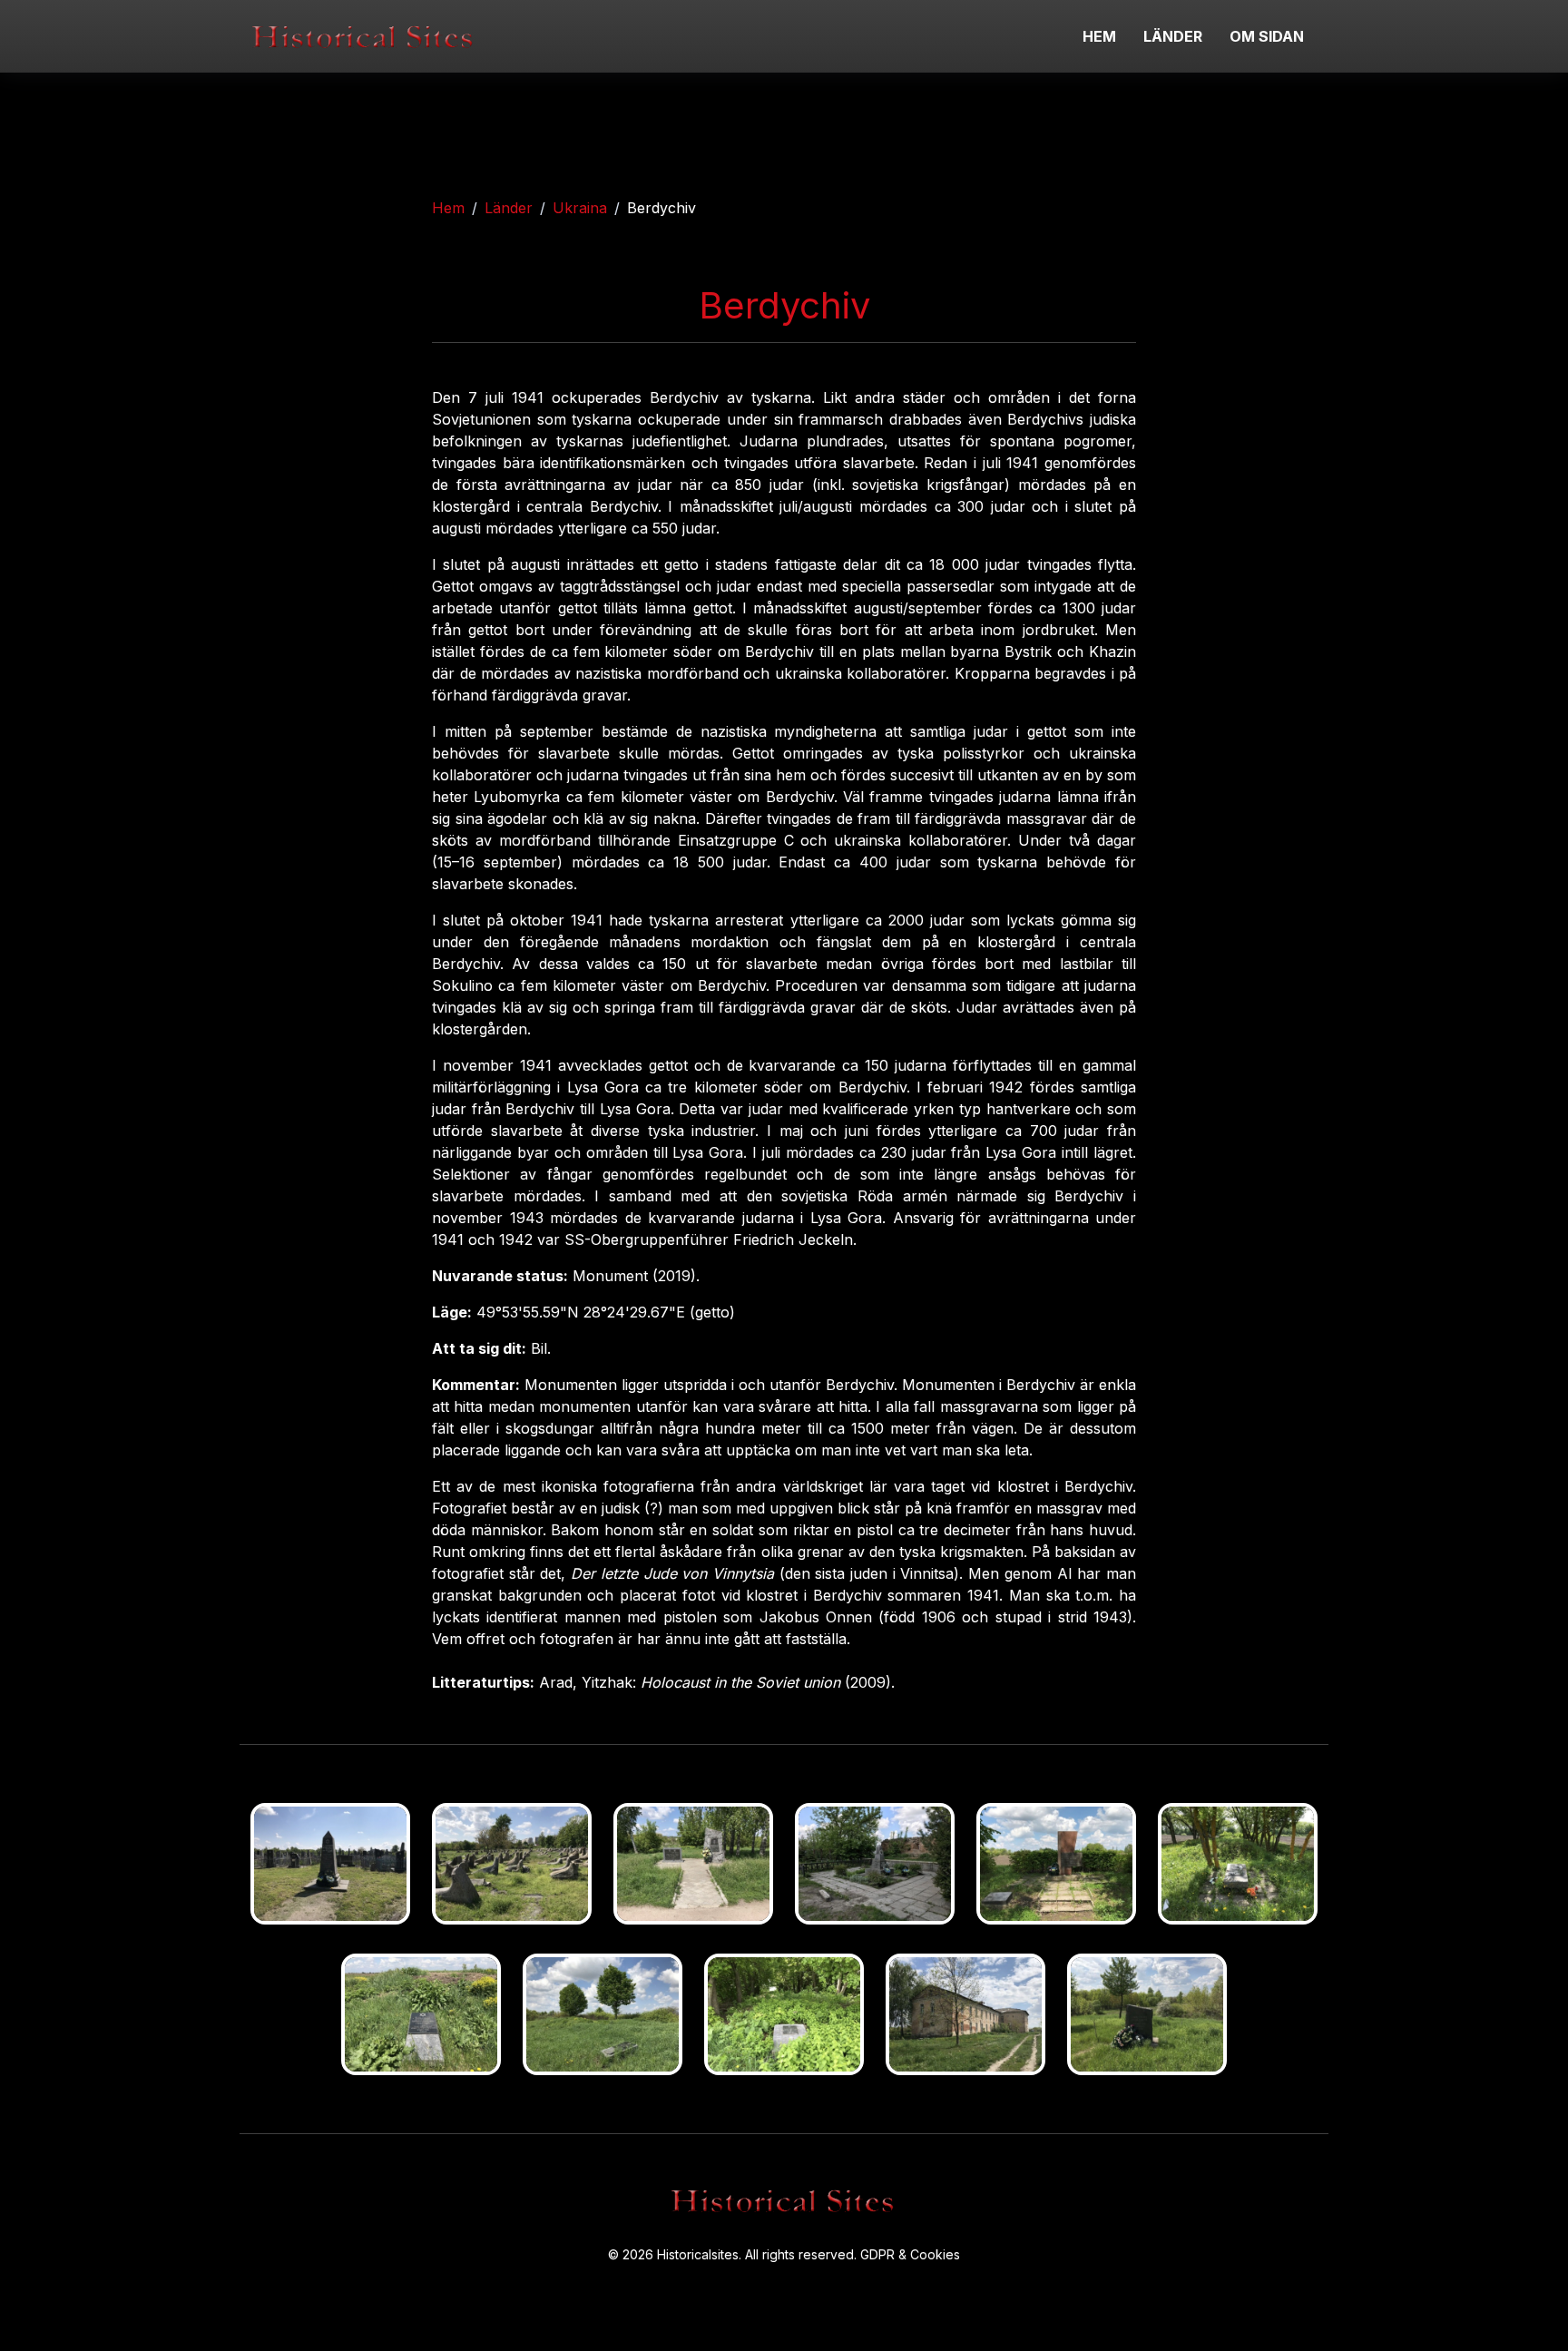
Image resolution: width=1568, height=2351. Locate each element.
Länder (509, 208)
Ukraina (580, 208)
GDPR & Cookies (910, 2254)
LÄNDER (1173, 36)
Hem (448, 208)
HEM (1099, 36)
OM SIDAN (1267, 36)
